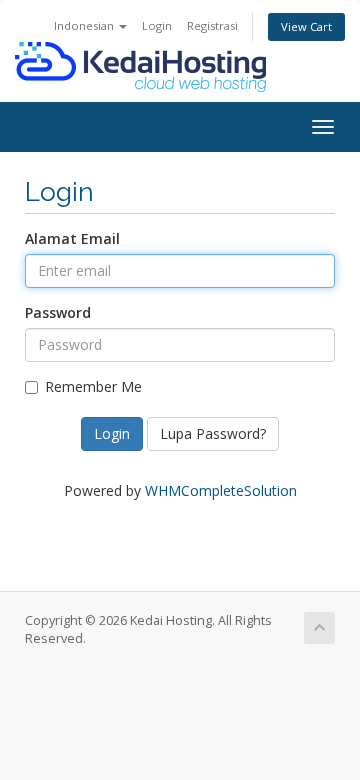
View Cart (306, 26)
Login (157, 25)
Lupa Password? (213, 433)
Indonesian (85, 25)
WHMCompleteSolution (221, 490)
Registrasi (212, 25)
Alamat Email (72, 238)
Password (58, 312)
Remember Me (93, 386)
